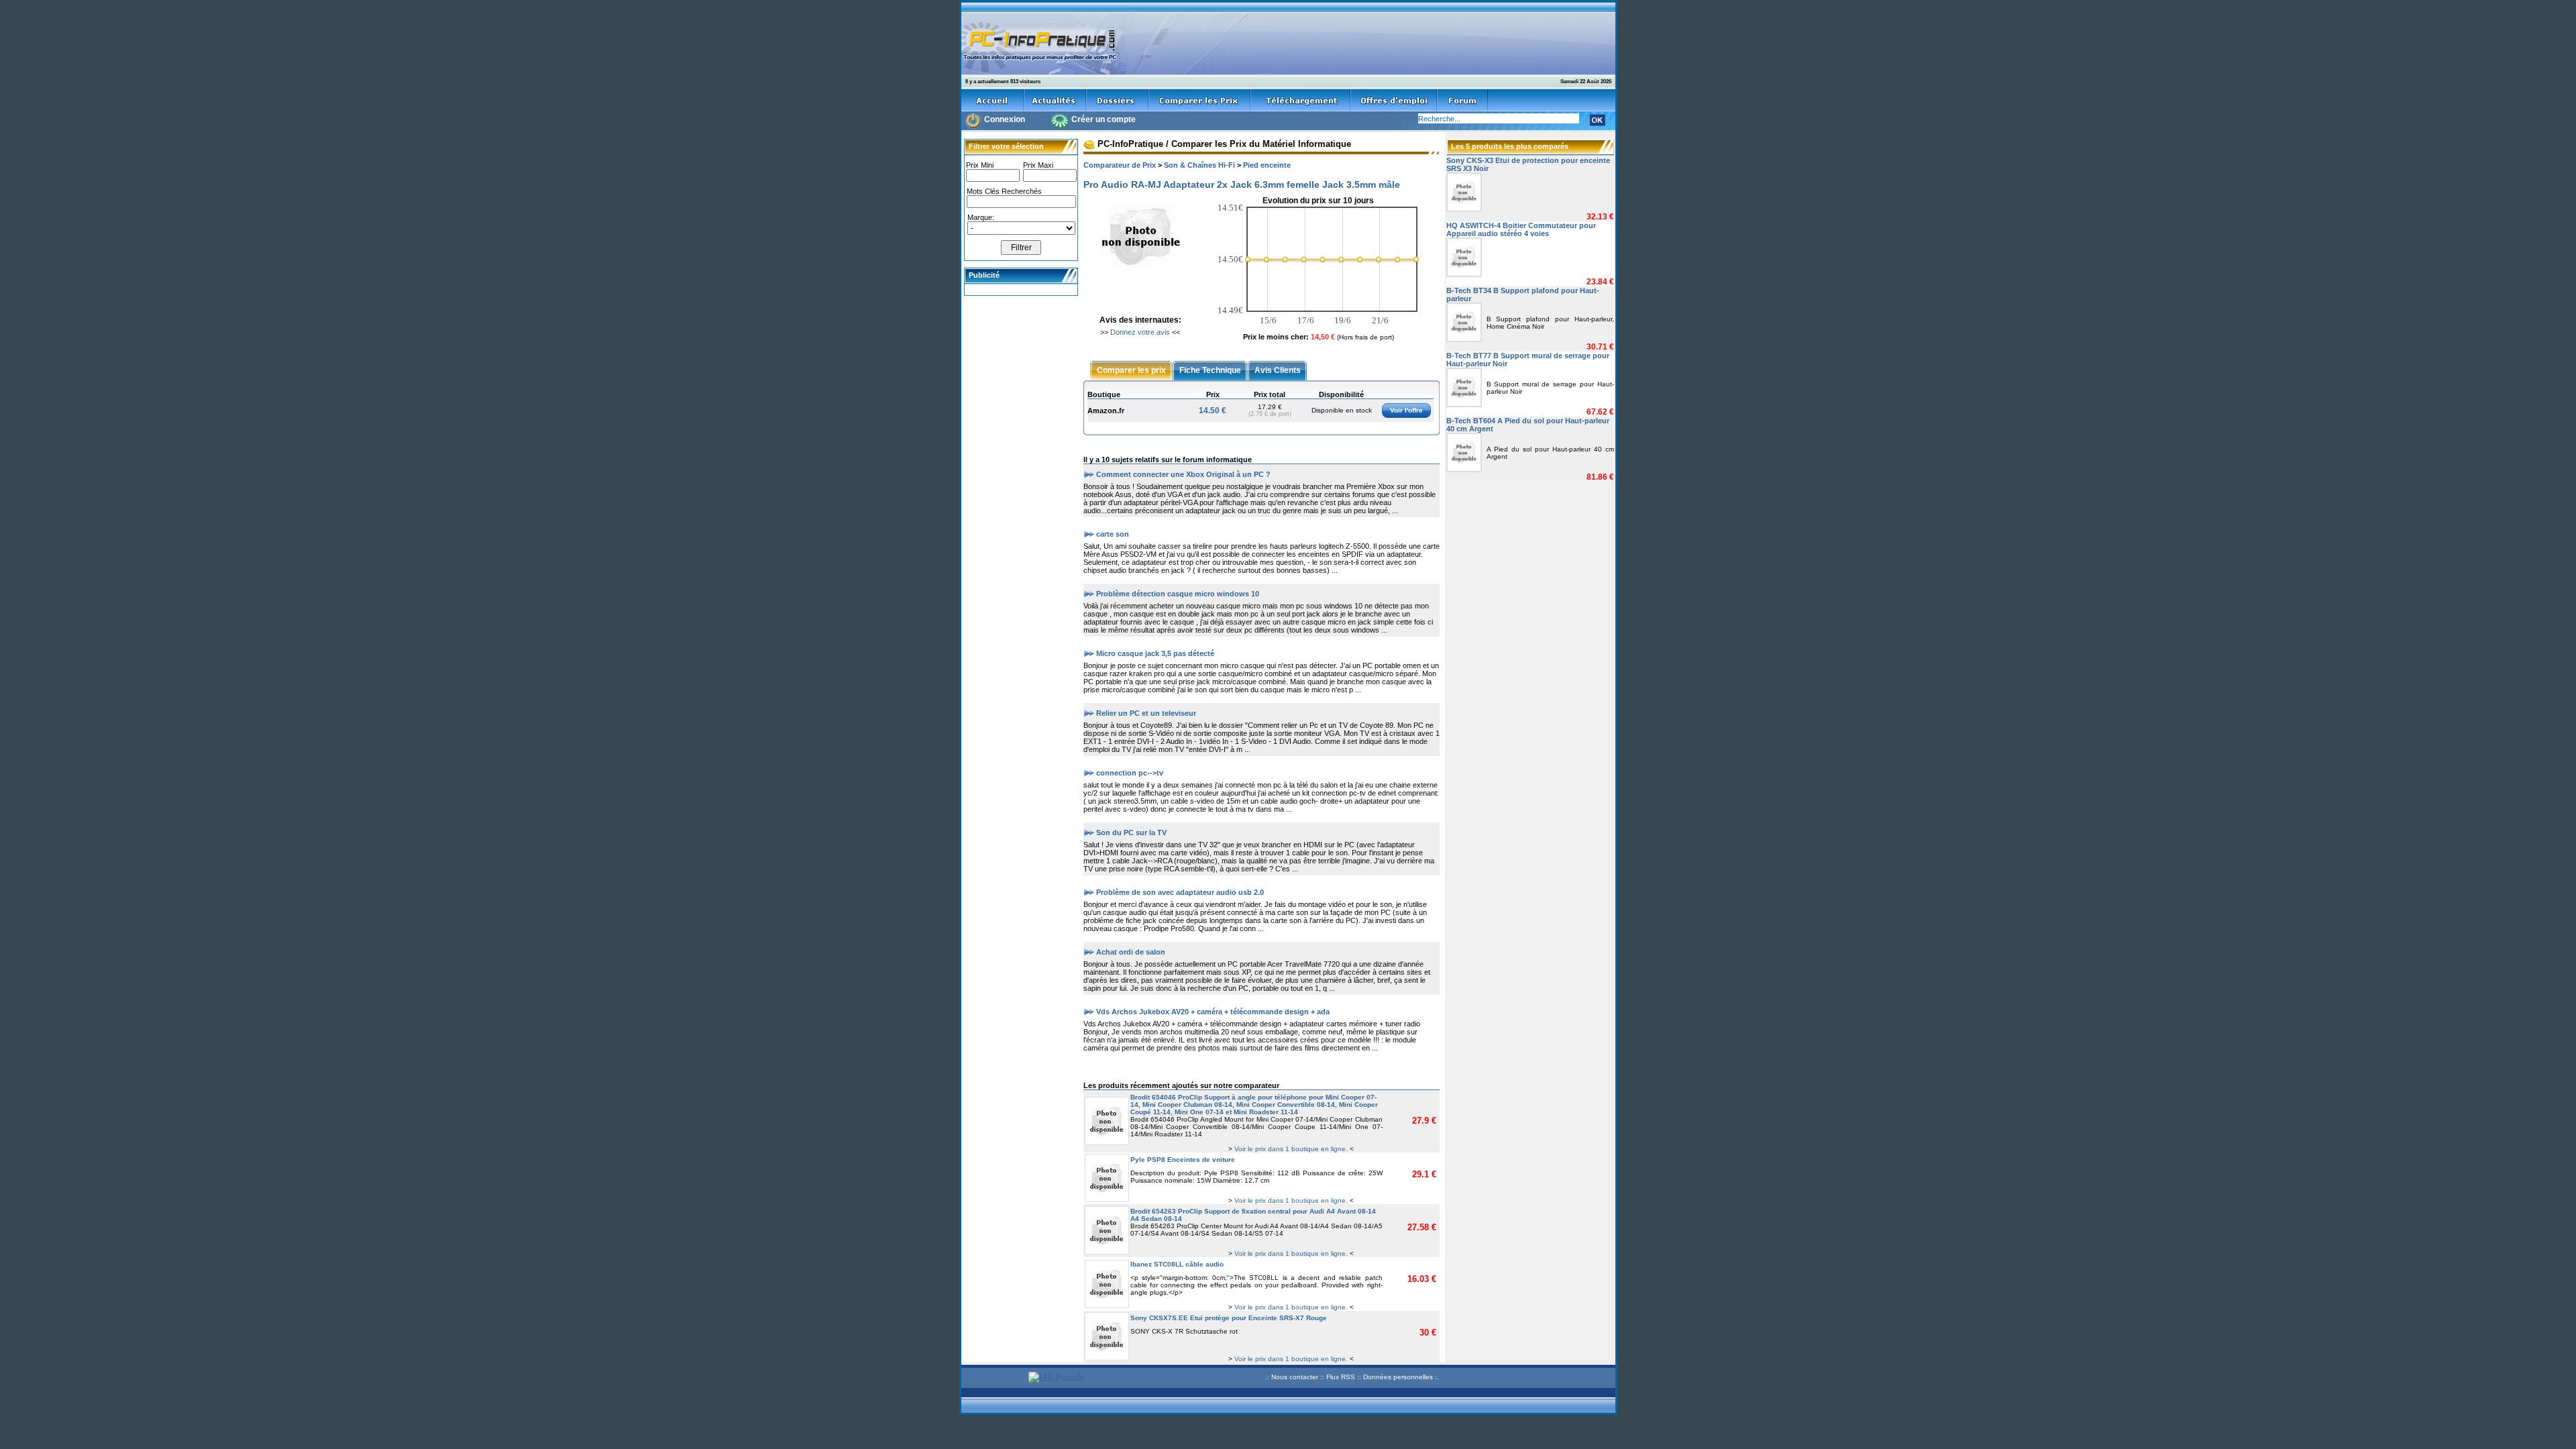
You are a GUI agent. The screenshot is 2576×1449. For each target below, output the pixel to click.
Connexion (1005, 119)
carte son (1113, 533)
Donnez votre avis (1140, 332)
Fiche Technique (1210, 370)
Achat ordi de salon (1131, 951)
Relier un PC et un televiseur (1146, 712)
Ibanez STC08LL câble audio (1177, 1264)
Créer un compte (1104, 119)
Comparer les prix (1131, 370)
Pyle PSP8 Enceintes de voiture (1183, 1160)
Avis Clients (1278, 370)
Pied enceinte (1267, 165)
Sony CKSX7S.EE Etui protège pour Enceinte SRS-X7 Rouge (1229, 1318)
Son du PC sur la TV (1131, 832)
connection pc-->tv (1130, 772)
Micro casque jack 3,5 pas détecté (1155, 653)
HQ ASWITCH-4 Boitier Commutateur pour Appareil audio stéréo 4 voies (1521, 229)
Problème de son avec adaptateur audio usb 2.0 (1180, 892)
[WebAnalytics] (993, 1379)
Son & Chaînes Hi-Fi (1199, 165)
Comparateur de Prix (1120, 165)
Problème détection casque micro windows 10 (1178, 593)
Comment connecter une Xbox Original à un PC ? (1183, 474)
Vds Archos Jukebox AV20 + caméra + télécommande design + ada (1213, 1011)
